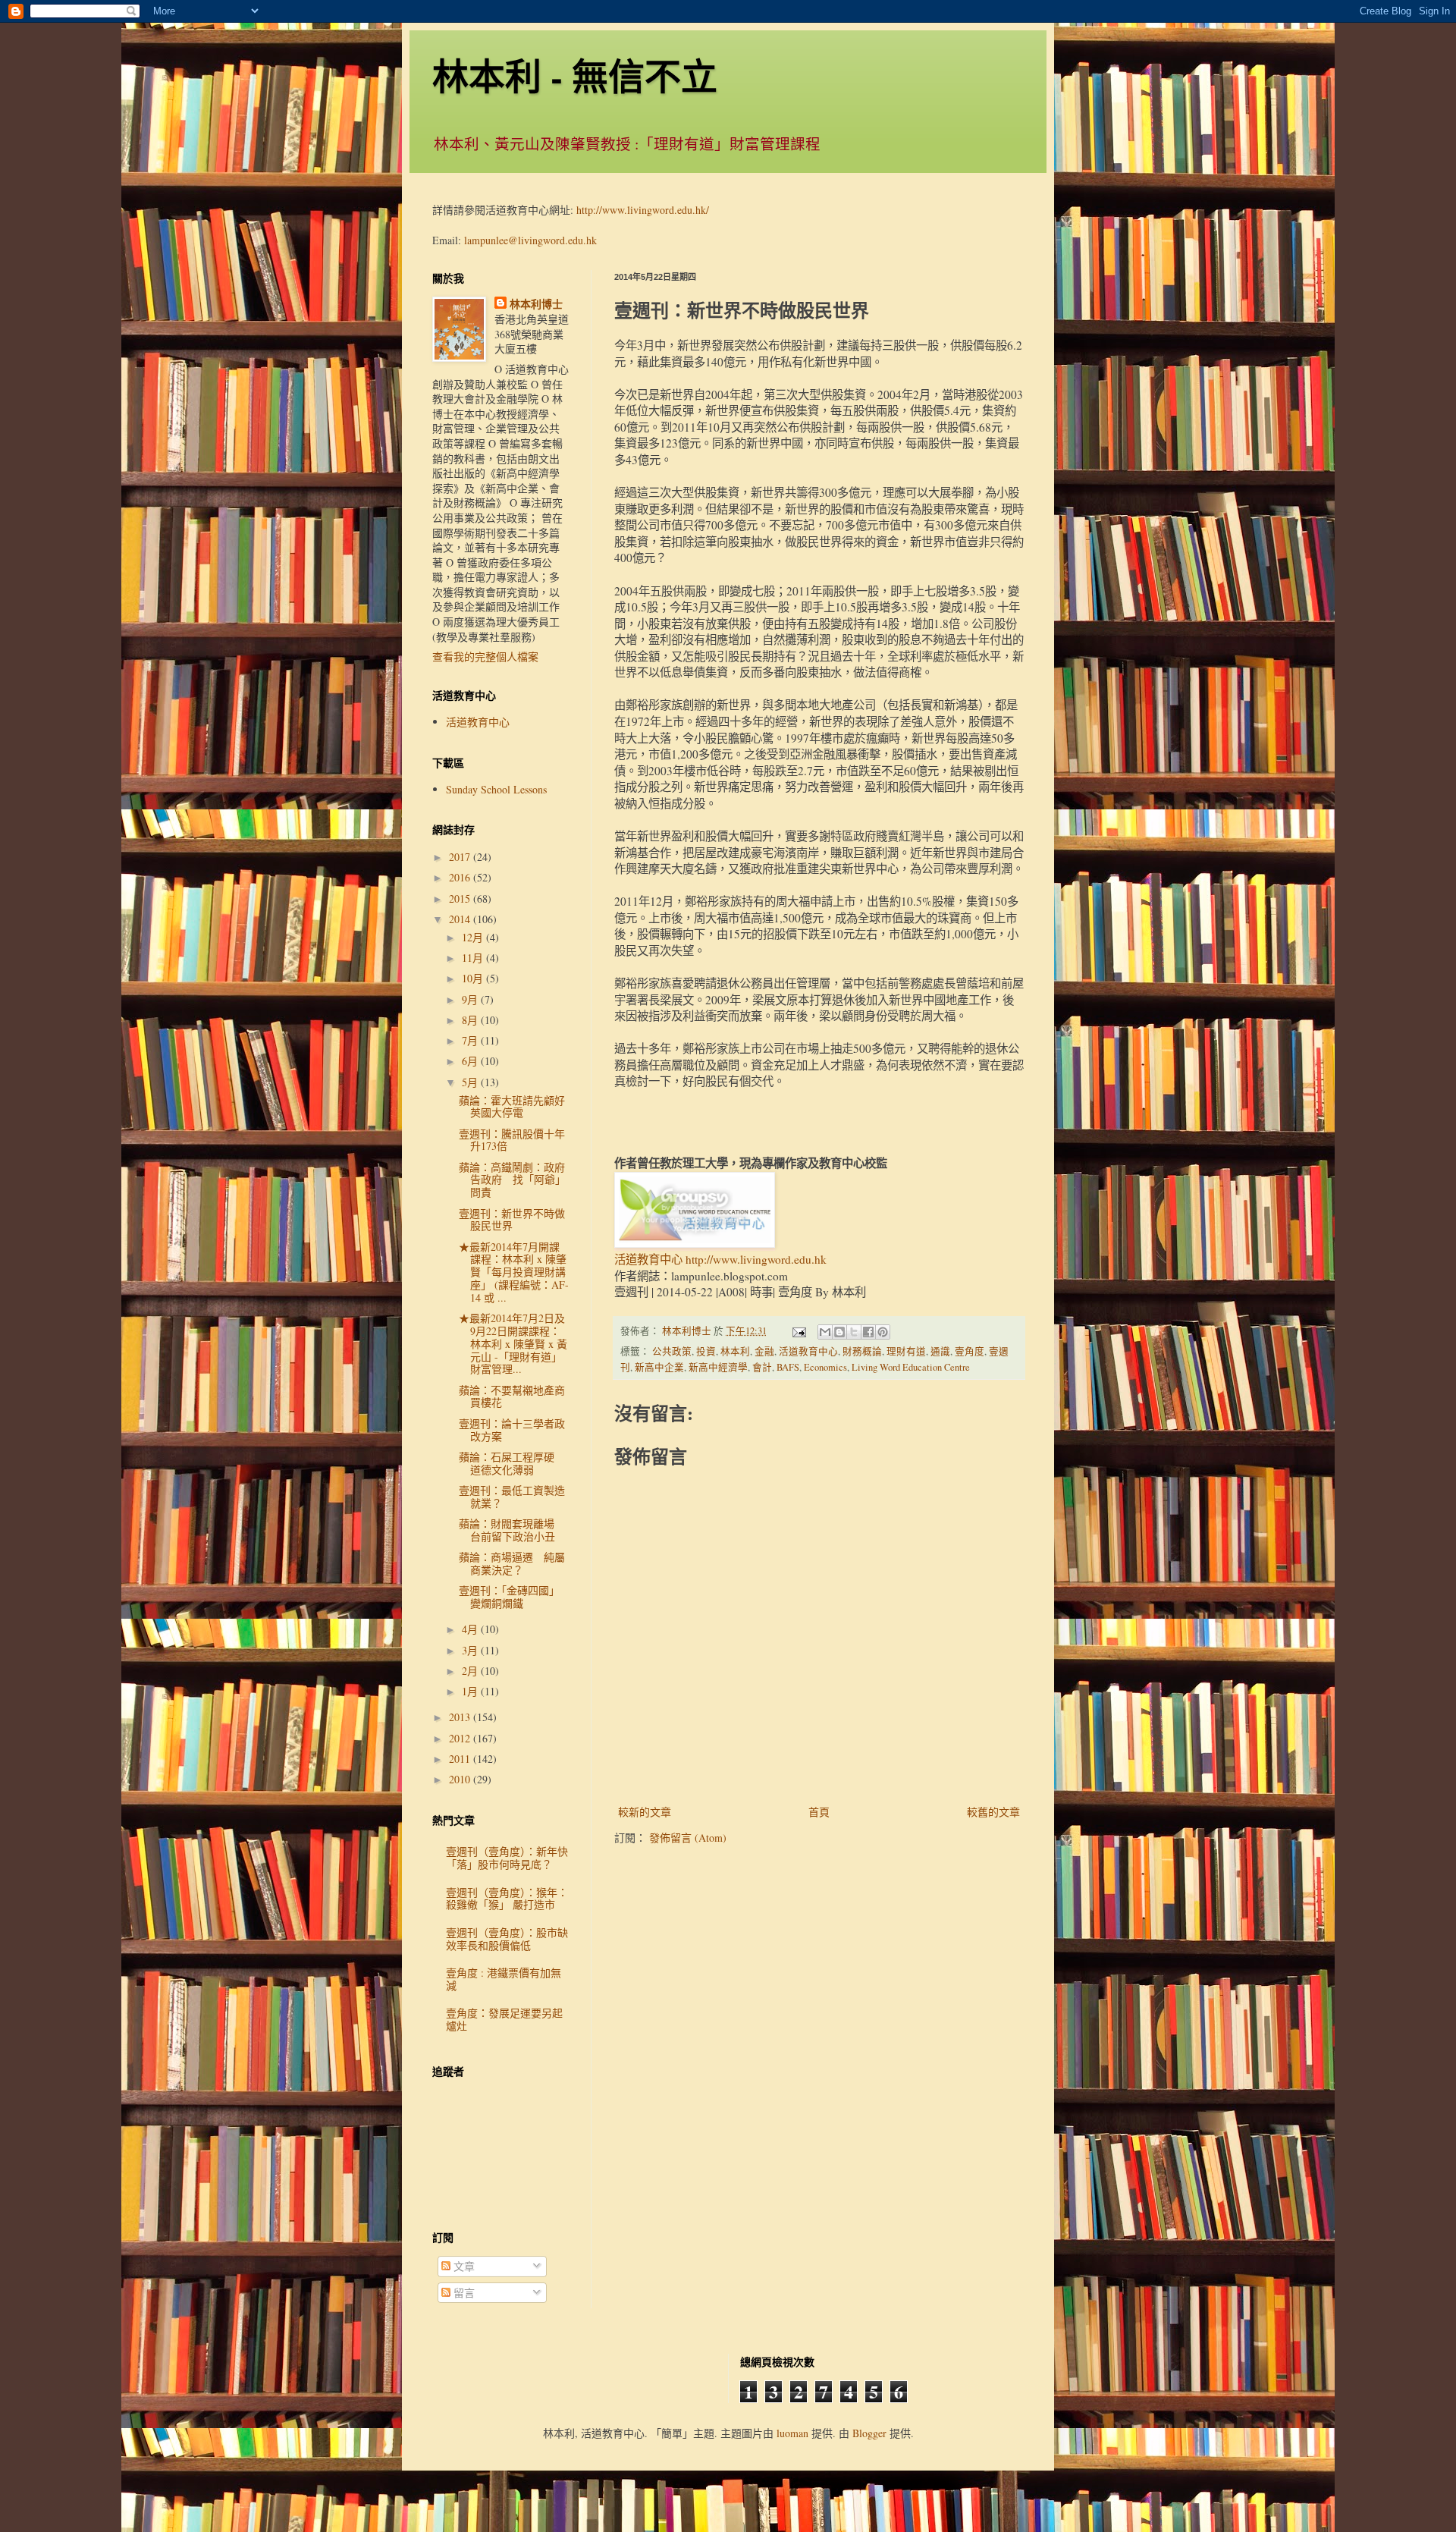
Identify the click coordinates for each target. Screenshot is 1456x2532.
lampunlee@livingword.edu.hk (530, 240)
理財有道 (906, 1351)
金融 (764, 1351)
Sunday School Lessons (496, 789)
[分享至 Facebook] (868, 1332)
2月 (471, 1671)
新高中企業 (659, 1367)
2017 (461, 857)
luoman (792, 2433)
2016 (461, 877)
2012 (461, 1738)
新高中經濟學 (718, 1367)
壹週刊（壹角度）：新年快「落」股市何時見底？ (507, 1858)
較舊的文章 (993, 1812)
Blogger (869, 2433)
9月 (471, 999)
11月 (474, 958)
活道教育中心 (808, 1351)
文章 (463, 2266)
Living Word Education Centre (911, 1367)
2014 (461, 919)
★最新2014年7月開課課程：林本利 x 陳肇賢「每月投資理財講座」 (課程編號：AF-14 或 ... (514, 1272)
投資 (706, 1351)
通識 (940, 1351)
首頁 (819, 1812)
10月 (474, 978)
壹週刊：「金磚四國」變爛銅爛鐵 (509, 1597)
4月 (471, 1629)
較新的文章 (645, 1812)
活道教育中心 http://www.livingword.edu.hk (720, 1259)
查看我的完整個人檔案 (485, 657)
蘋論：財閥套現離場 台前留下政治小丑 (512, 1530)
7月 (471, 1040)
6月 (471, 1061)
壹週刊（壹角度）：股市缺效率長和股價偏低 (507, 1939)
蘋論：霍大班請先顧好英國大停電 (512, 1107)
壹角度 (970, 1351)
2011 (461, 1759)
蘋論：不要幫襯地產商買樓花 (512, 1396)
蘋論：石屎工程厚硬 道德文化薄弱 (512, 1463)
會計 (762, 1367)
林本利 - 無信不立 (575, 75)
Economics (825, 1367)
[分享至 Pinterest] (883, 1332)
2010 (461, 1779)
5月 (471, 1082)
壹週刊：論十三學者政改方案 (512, 1430)
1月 (471, 1691)
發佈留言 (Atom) (688, 1838)
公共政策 (672, 1351)
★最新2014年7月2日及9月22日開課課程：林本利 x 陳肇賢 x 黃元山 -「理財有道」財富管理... (513, 1343)
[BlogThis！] (839, 1332)
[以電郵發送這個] (825, 1332)
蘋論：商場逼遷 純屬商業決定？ (512, 1563)
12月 (474, 937)
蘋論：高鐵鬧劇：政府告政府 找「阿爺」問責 (512, 1180)
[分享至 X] (854, 1332)
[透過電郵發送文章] (798, 1331)
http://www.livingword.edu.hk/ (643, 210)
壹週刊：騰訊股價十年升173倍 (512, 1140)
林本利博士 (536, 304)
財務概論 (862, 1351)
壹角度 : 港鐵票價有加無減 (504, 1979)
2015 (461, 898)
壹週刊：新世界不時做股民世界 (512, 1220)
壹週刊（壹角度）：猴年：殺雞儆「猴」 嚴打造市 (507, 1899)
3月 (471, 1650)
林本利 (735, 1351)
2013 (461, 1717)
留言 (463, 2293)
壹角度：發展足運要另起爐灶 (504, 2019)
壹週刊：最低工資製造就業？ (512, 1497)
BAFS (788, 1367)
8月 (471, 1020)
